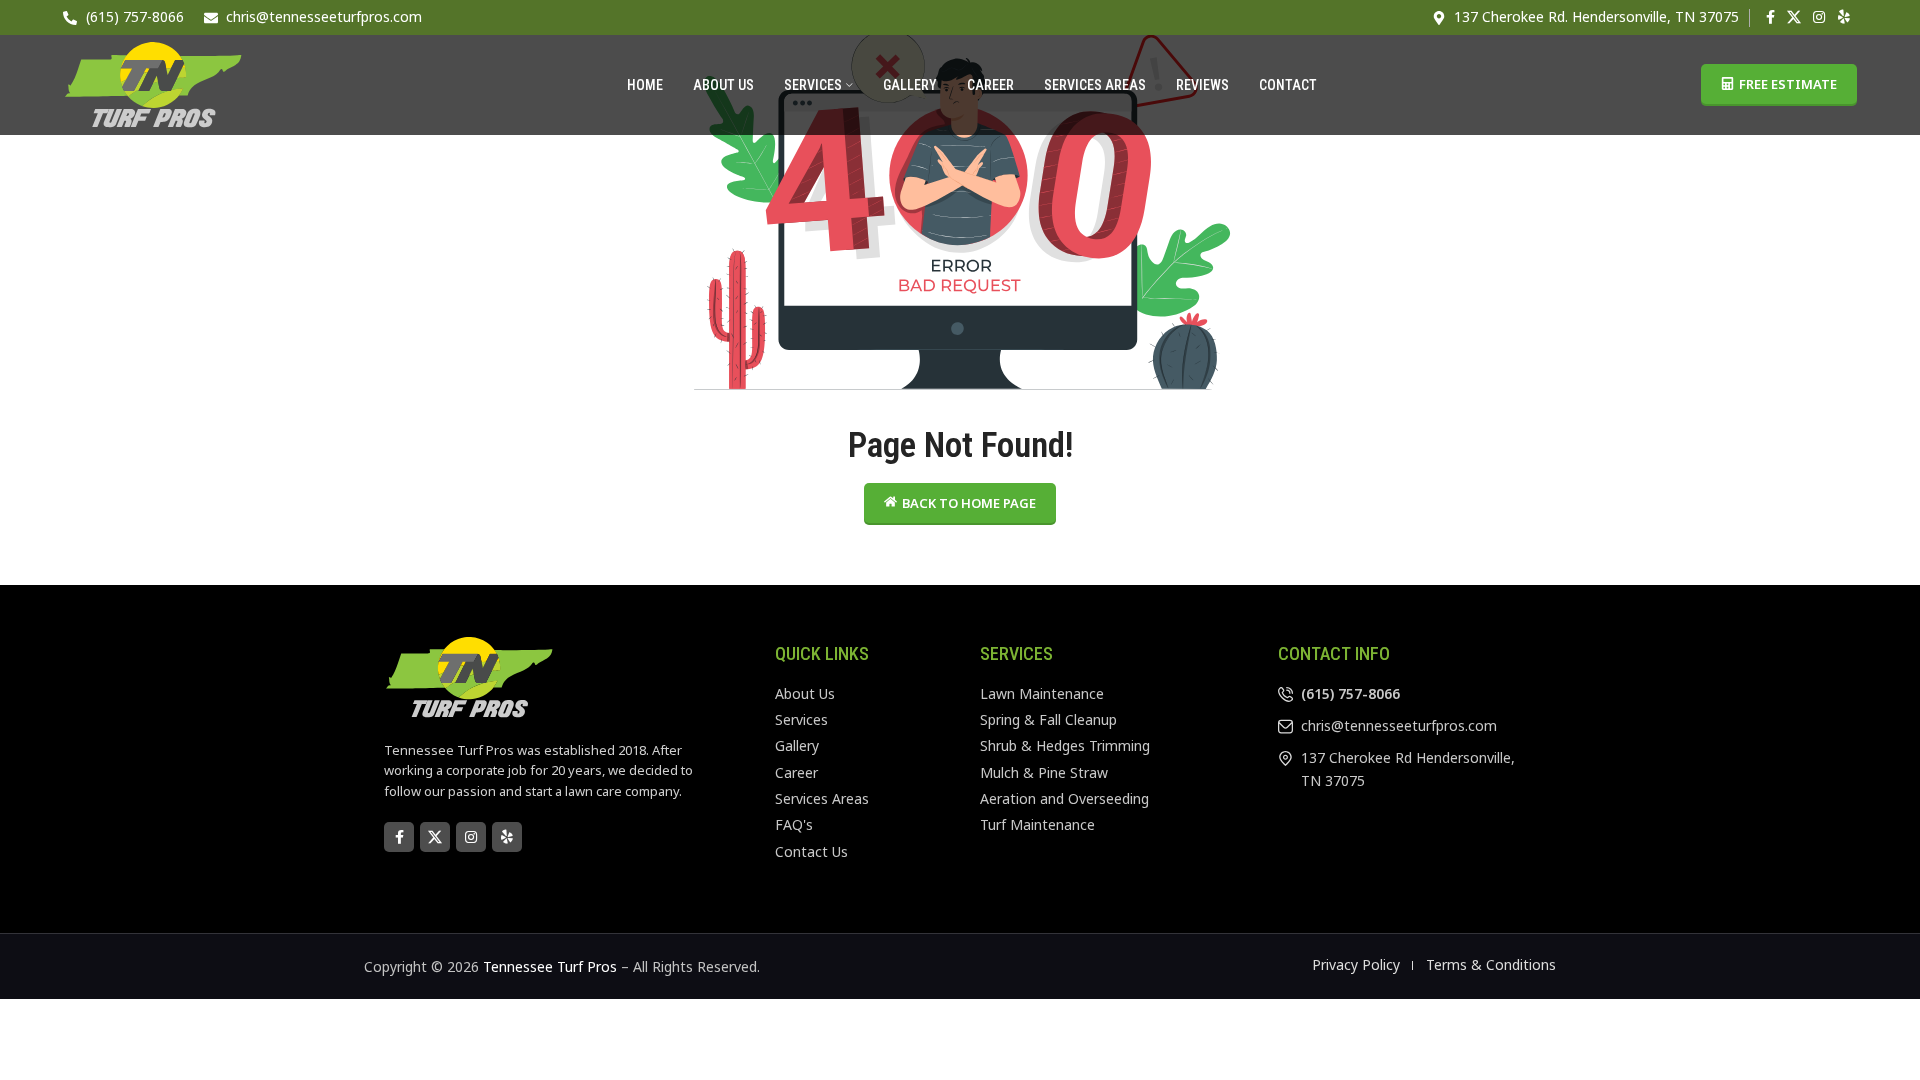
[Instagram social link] (1819, 17)
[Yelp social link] (1844, 17)
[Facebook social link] (1770, 17)
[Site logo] (153, 83)
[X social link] (1794, 17)
